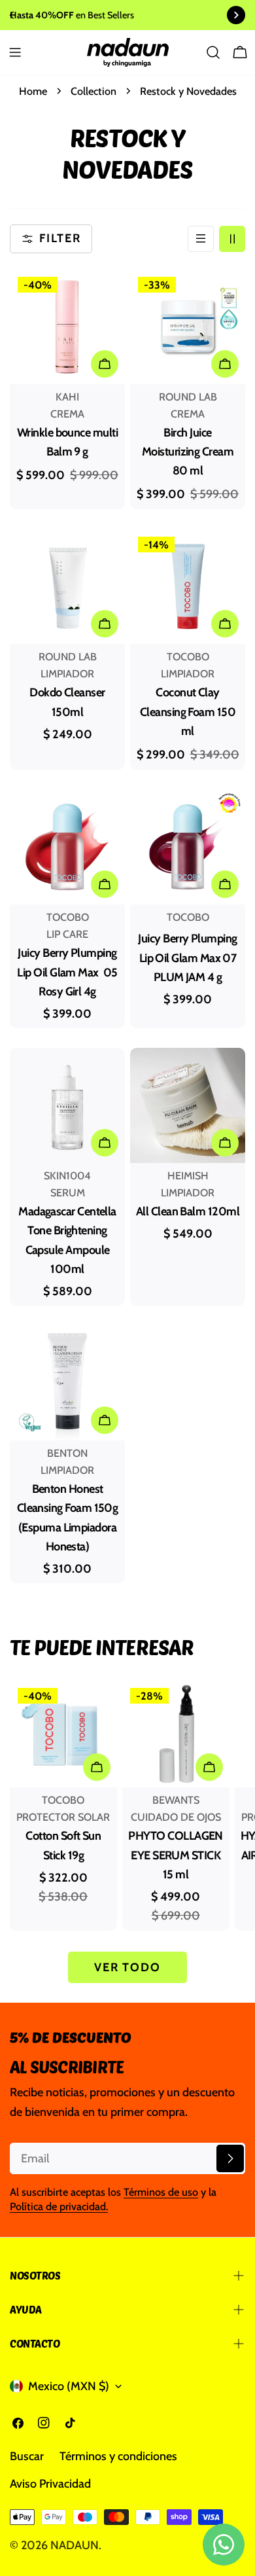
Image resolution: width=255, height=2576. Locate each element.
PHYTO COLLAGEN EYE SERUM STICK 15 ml (175, 1855)
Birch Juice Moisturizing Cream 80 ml (188, 452)
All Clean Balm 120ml (188, 1211)
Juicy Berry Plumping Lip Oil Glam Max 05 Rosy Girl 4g (67, 972)
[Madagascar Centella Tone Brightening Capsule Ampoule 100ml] (67, 1105)
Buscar (27, 2456)
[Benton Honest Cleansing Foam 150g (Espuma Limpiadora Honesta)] (67, 1383)
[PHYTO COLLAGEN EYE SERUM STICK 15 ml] (176, 1734)
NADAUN (75, 2545)
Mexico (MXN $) (69, 2386)
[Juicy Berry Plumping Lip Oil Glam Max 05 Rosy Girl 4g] (67, 847)
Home (33, 91)
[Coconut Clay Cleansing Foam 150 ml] (188, 586)
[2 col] (232, 239)
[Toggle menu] (15, 52)
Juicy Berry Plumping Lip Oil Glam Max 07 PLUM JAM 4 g (187, 958)
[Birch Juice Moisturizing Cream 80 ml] (188, 327)
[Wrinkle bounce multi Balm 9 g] (67, 327)
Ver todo (127, 1967)
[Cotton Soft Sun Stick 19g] (63, 1734)
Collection (93, 91)
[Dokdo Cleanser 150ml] (67, 586)
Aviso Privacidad (50, 2484)
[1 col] (201, 239)
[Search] (213, 52)
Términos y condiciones (118, 2456)
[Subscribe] (230, 2158)
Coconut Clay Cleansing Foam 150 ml (188, 712)
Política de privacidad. (59, 2206)
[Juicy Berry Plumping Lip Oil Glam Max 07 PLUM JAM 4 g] (188, 847)
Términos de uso (161, 2192)
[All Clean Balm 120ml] (188, 1105)
